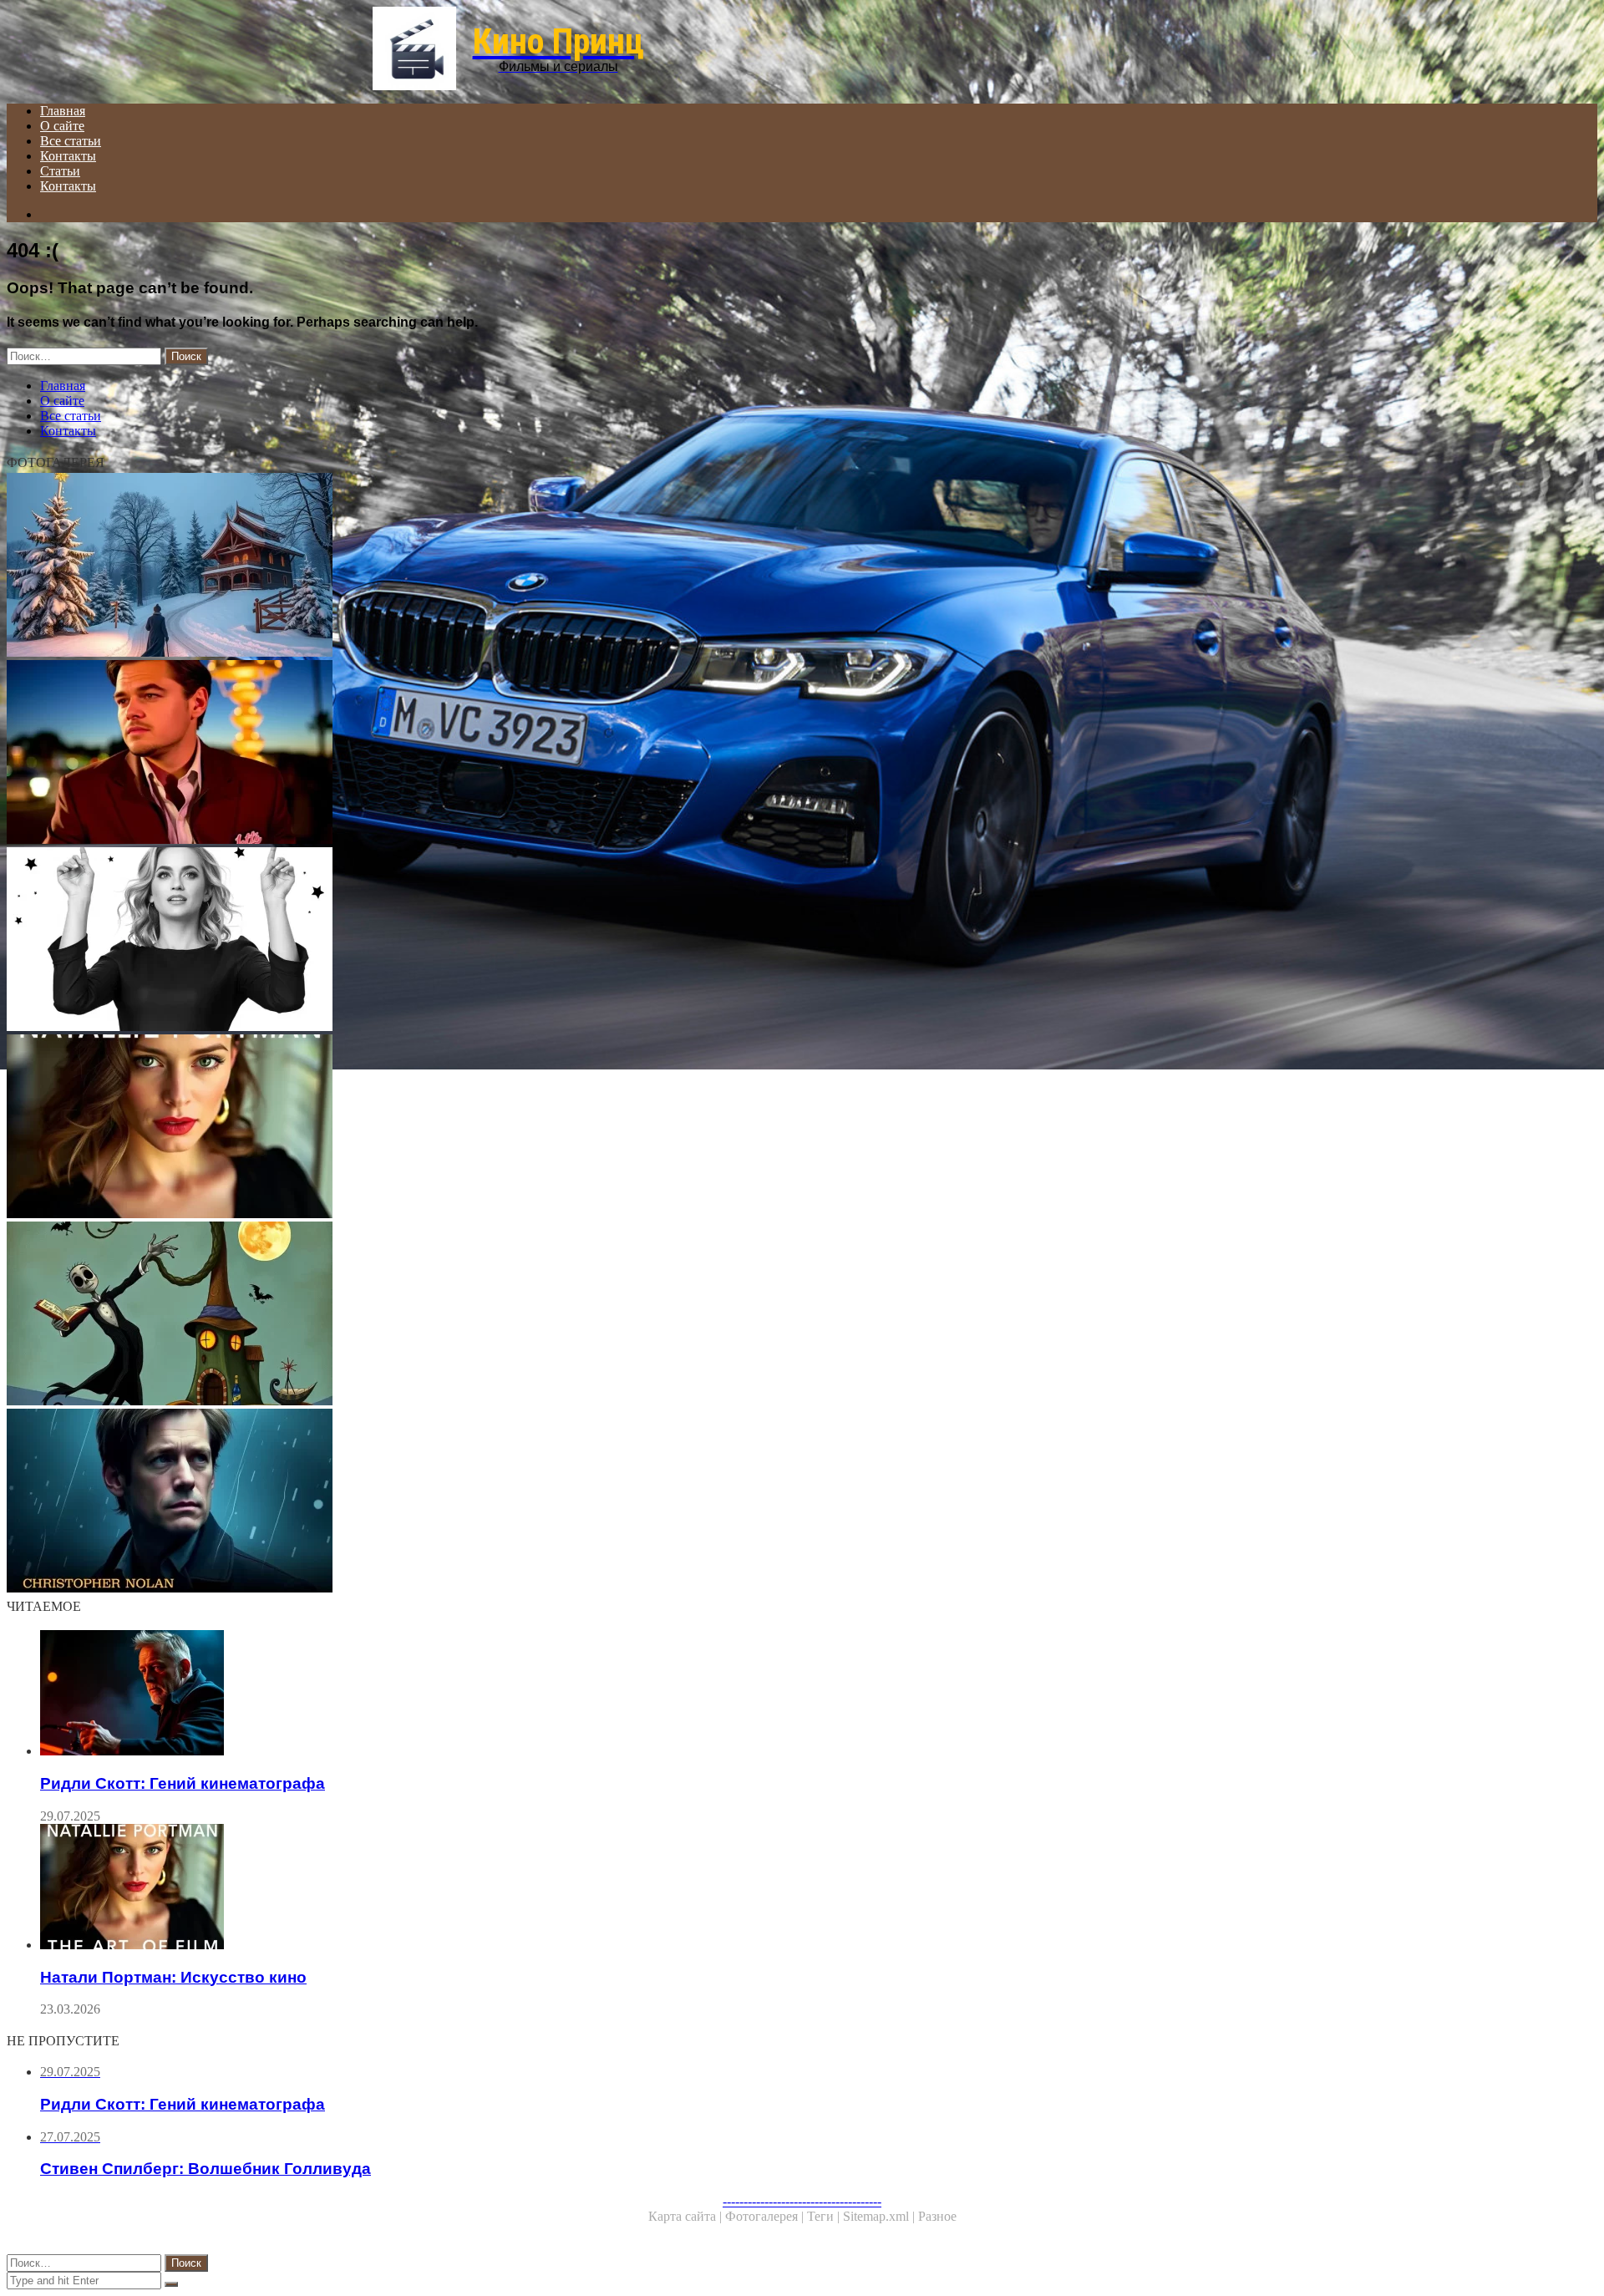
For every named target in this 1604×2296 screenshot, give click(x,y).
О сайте (62, 126)
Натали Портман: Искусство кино (173, 1977)
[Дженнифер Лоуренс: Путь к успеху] (508, 941)
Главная (63, 111)
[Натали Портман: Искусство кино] (508, 1128)
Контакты (68, 156)
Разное (937, 2216)
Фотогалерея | (766, 2216)
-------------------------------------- (802, 2201)
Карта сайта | (687, 2216)
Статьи (60, 171)
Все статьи (71, 141)
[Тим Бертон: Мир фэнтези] (508, 1315)
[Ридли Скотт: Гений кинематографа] (525, 1694)
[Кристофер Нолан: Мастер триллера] (508, 1502)
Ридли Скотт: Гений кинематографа (183, 1783)
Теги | (825, 2216)
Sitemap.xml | (881, 2216)
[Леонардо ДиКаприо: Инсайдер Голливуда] (508, 754)
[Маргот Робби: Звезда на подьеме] (508, 566)
